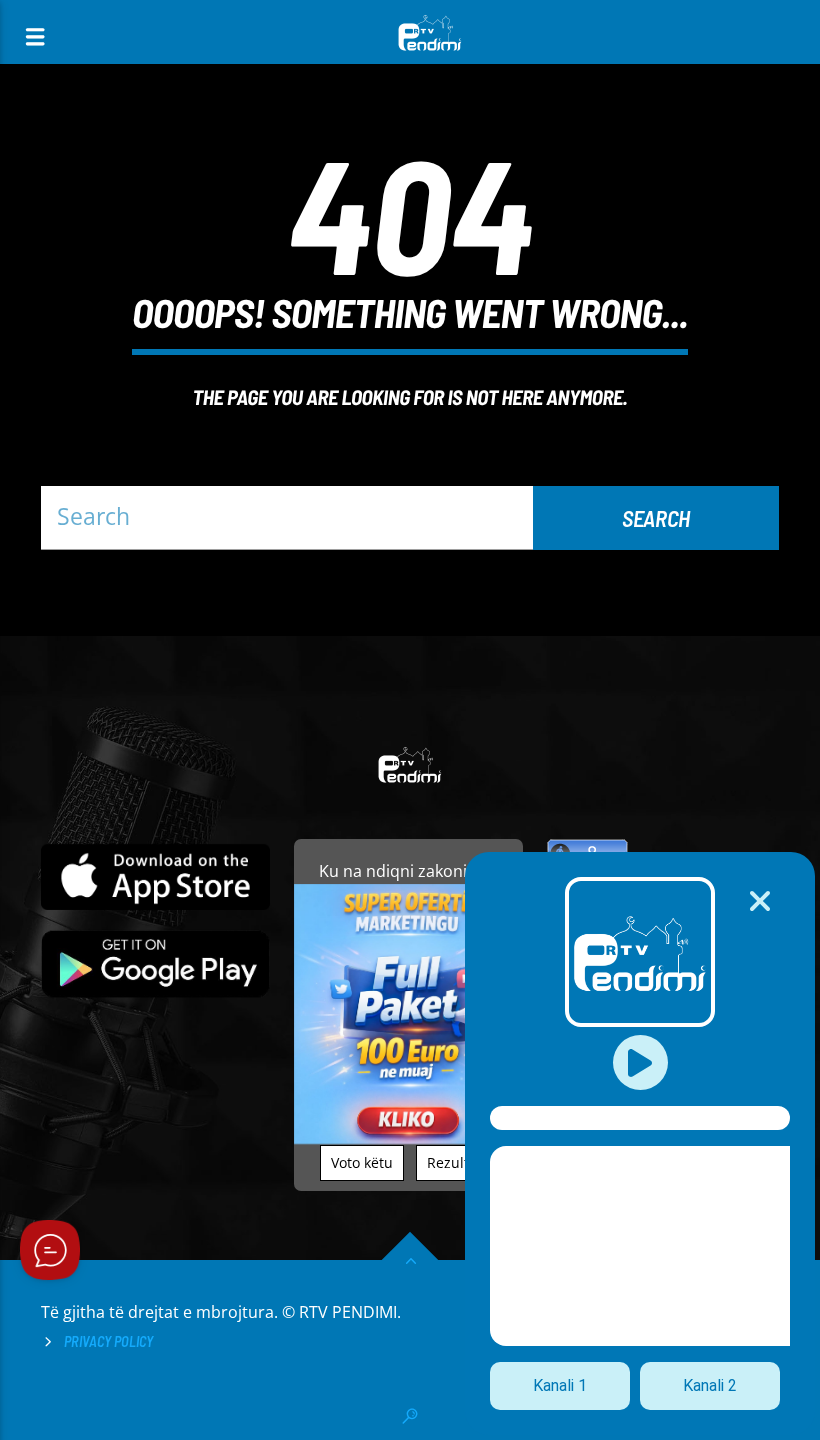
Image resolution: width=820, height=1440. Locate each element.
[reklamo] (408, 1138)
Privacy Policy (108, 1341)
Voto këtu (362, 1162)
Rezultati (456, 1162)
